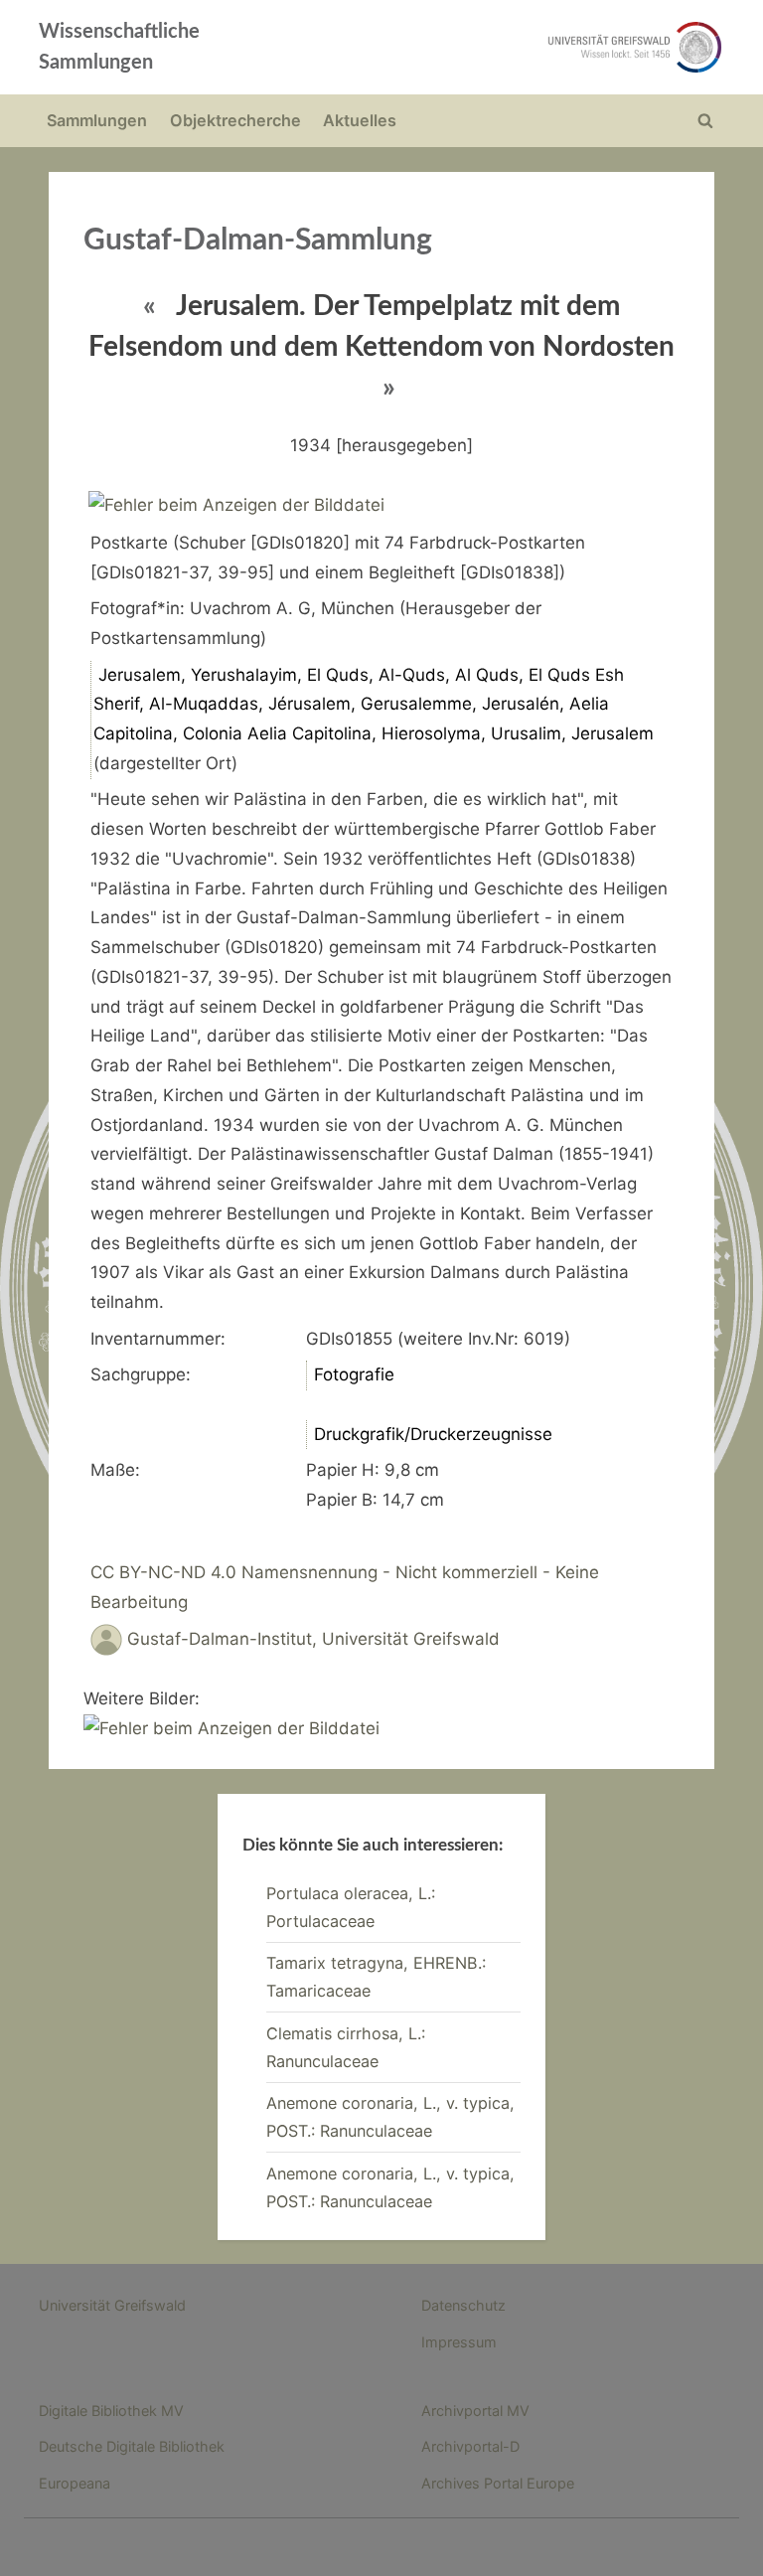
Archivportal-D (470, 2446)
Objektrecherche (235, 120)
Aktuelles (360, 120)
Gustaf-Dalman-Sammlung (258, 241)
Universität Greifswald (112, 2305)
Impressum (459, 2342)
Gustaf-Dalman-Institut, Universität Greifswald (313, 1639)
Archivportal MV (475, 2411)
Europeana (75, 2483)
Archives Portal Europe (498, 2483)
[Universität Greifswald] (519, 47)
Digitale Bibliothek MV (111, 2411)
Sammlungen (97, 120)
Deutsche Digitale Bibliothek (132, 2446)
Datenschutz (463, 2305)
